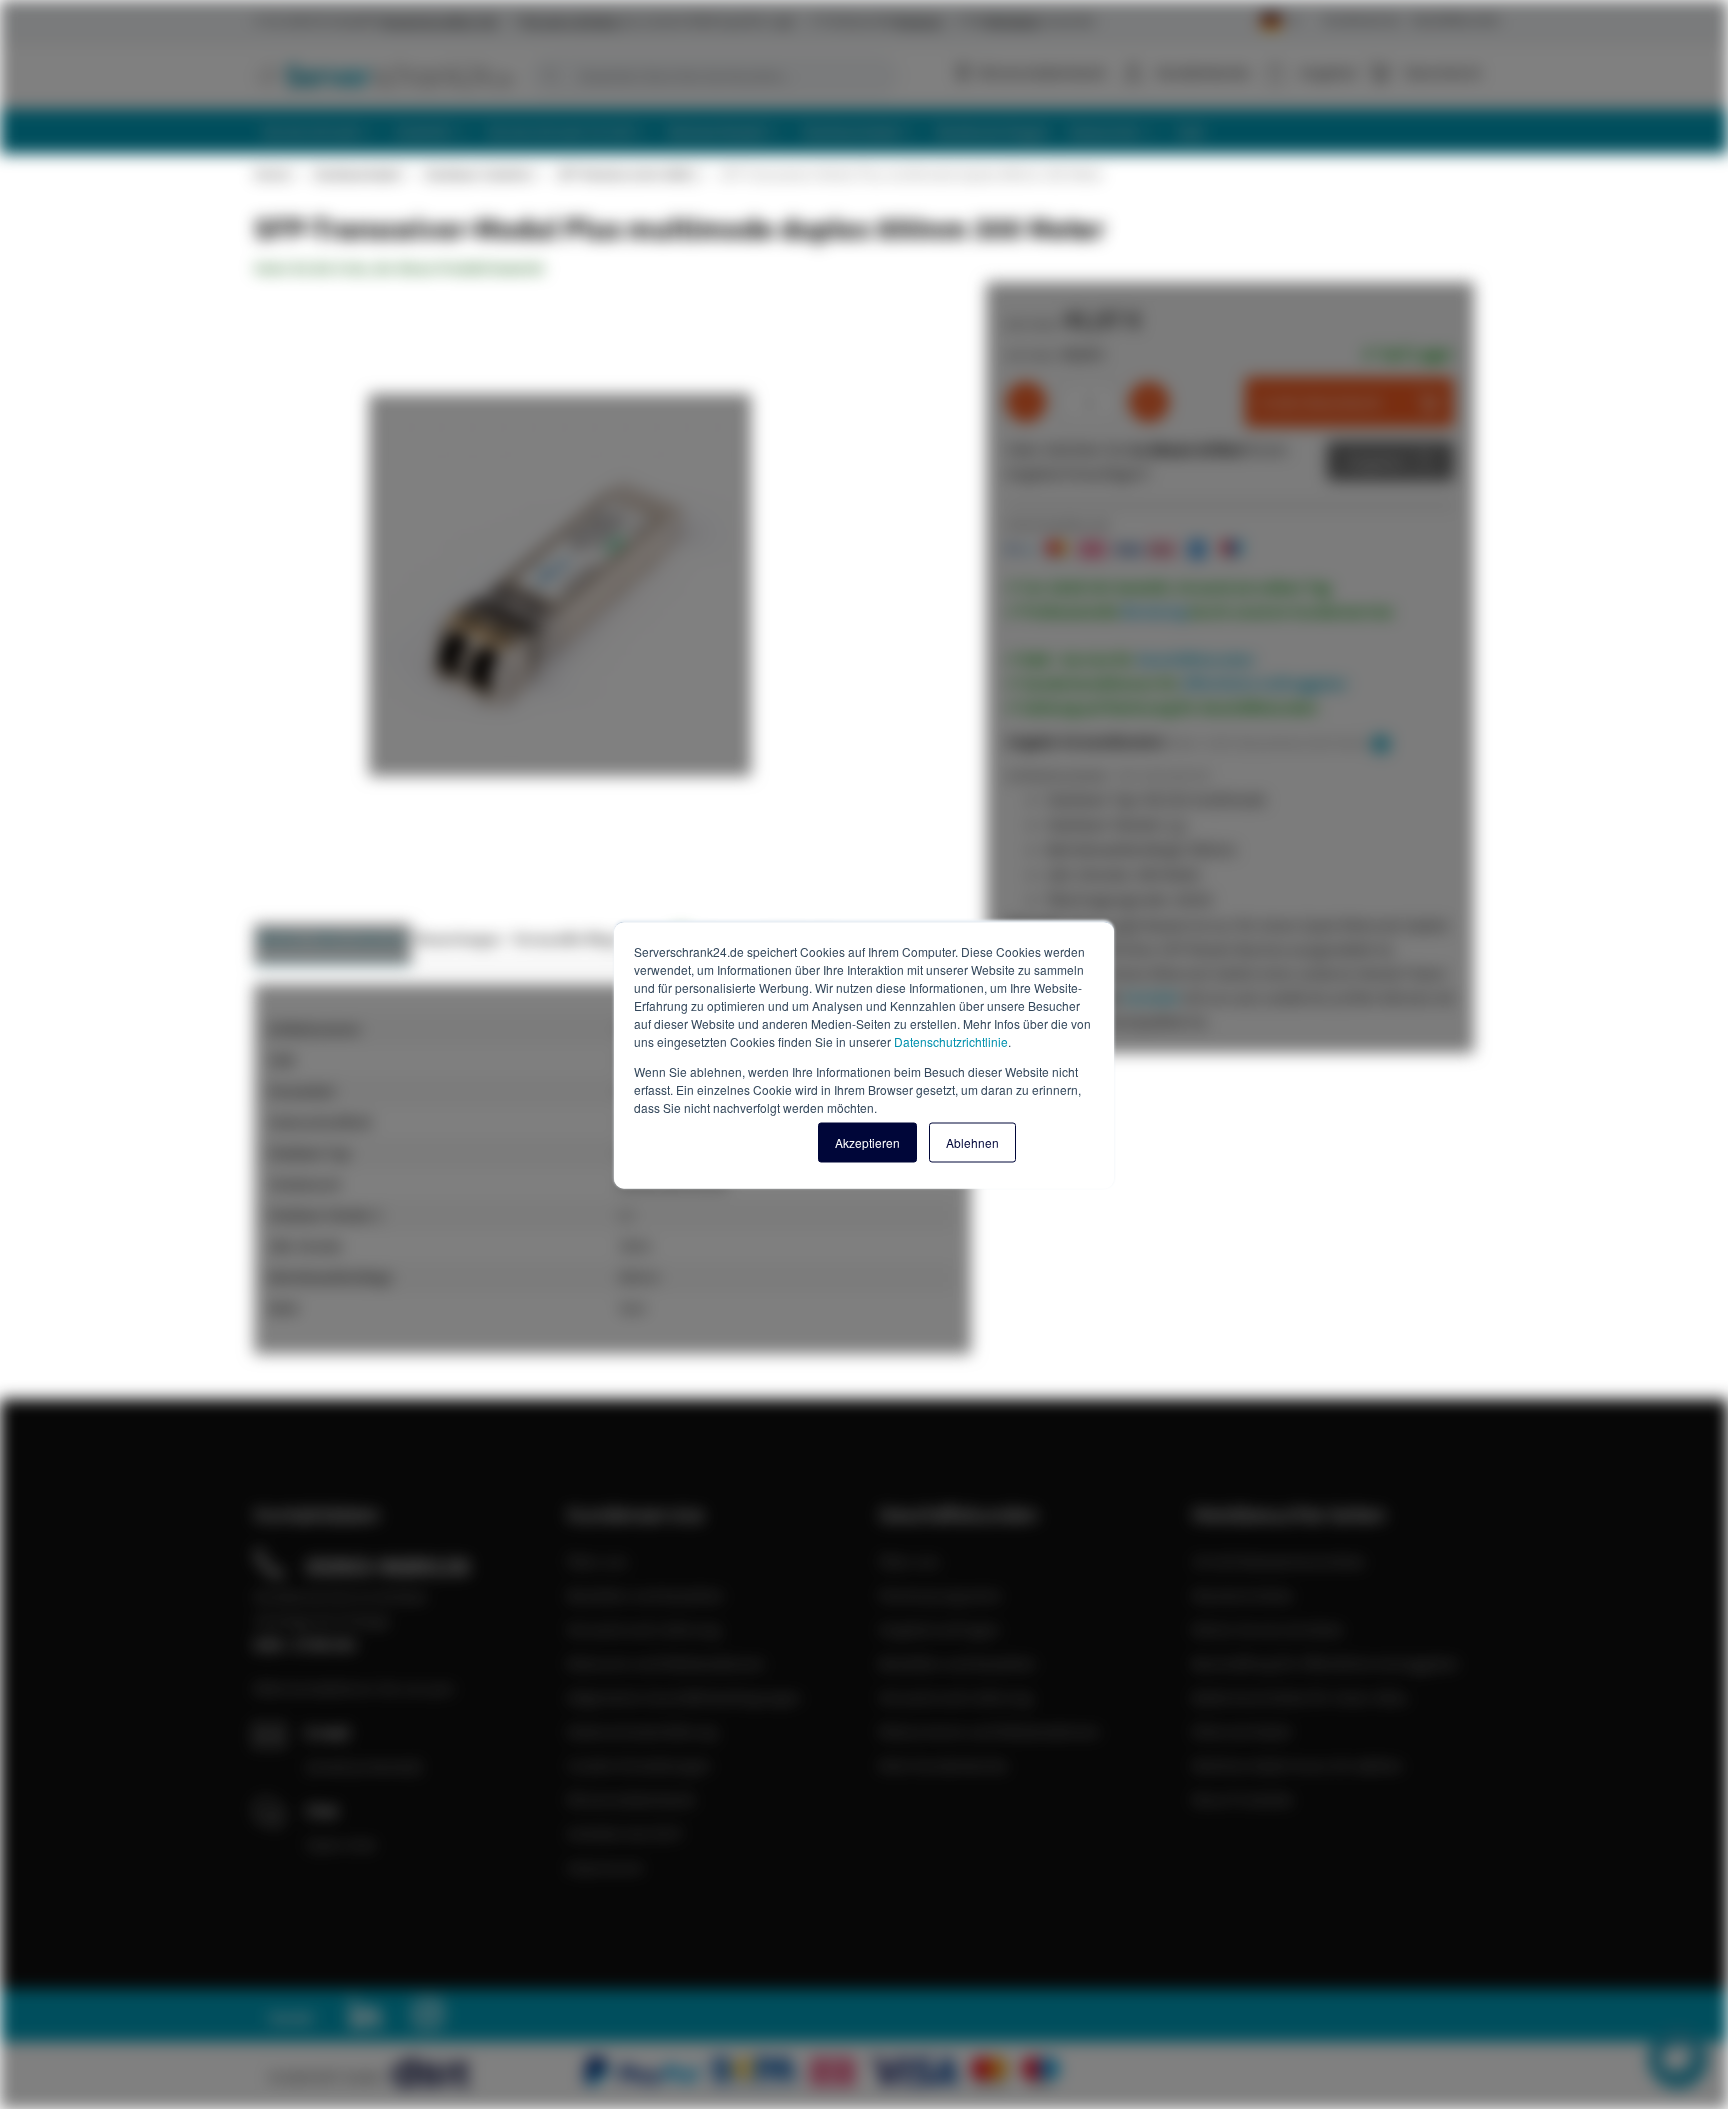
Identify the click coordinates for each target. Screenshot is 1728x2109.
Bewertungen (459, 938)
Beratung (1154, 611)
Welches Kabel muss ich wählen (1297, 1765)
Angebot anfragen (939, 1629)
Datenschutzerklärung (642, 1731)
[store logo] (384, 75)
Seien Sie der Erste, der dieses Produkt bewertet (399, 268)
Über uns (597, 1561)
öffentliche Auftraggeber (1265, 683)
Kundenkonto (1203, 72)
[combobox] (714, 76)
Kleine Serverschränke (1267, 1629)
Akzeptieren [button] (867, 1141)
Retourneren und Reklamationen (989, 1731)
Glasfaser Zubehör (479, 174)
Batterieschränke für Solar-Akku (1300, 1697)
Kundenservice (1362, 19)
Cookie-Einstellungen (639, 1765)
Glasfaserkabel (357, 174)
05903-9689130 (388, 1566)
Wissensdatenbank (1042, 72)
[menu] (871, 131)
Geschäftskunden (1456, 19)
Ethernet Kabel (1241, 1731)
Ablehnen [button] (972, 1141)
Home (272, 174)
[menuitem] (320, 131)
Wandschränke (1242, 1595)
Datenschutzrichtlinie (951, 1040)
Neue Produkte (1242, 1799)
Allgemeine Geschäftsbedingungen (684, 1697)
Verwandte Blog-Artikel (598, 938)
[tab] (332, 944)
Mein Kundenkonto (943, 1765)
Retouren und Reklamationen (666, 1663)
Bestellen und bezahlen (645, 1595)
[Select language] (1279, 21)
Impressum (605, 1867)
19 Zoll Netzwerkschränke (1278, 1561)
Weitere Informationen (332, 938)
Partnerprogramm (940, 1595)
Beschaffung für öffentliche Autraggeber (1326, 1663)
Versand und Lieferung (643, 1629)
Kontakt (1151, 997)
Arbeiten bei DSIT (625, 1833)
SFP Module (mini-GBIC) (627, 174)
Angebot (1375, 461)
